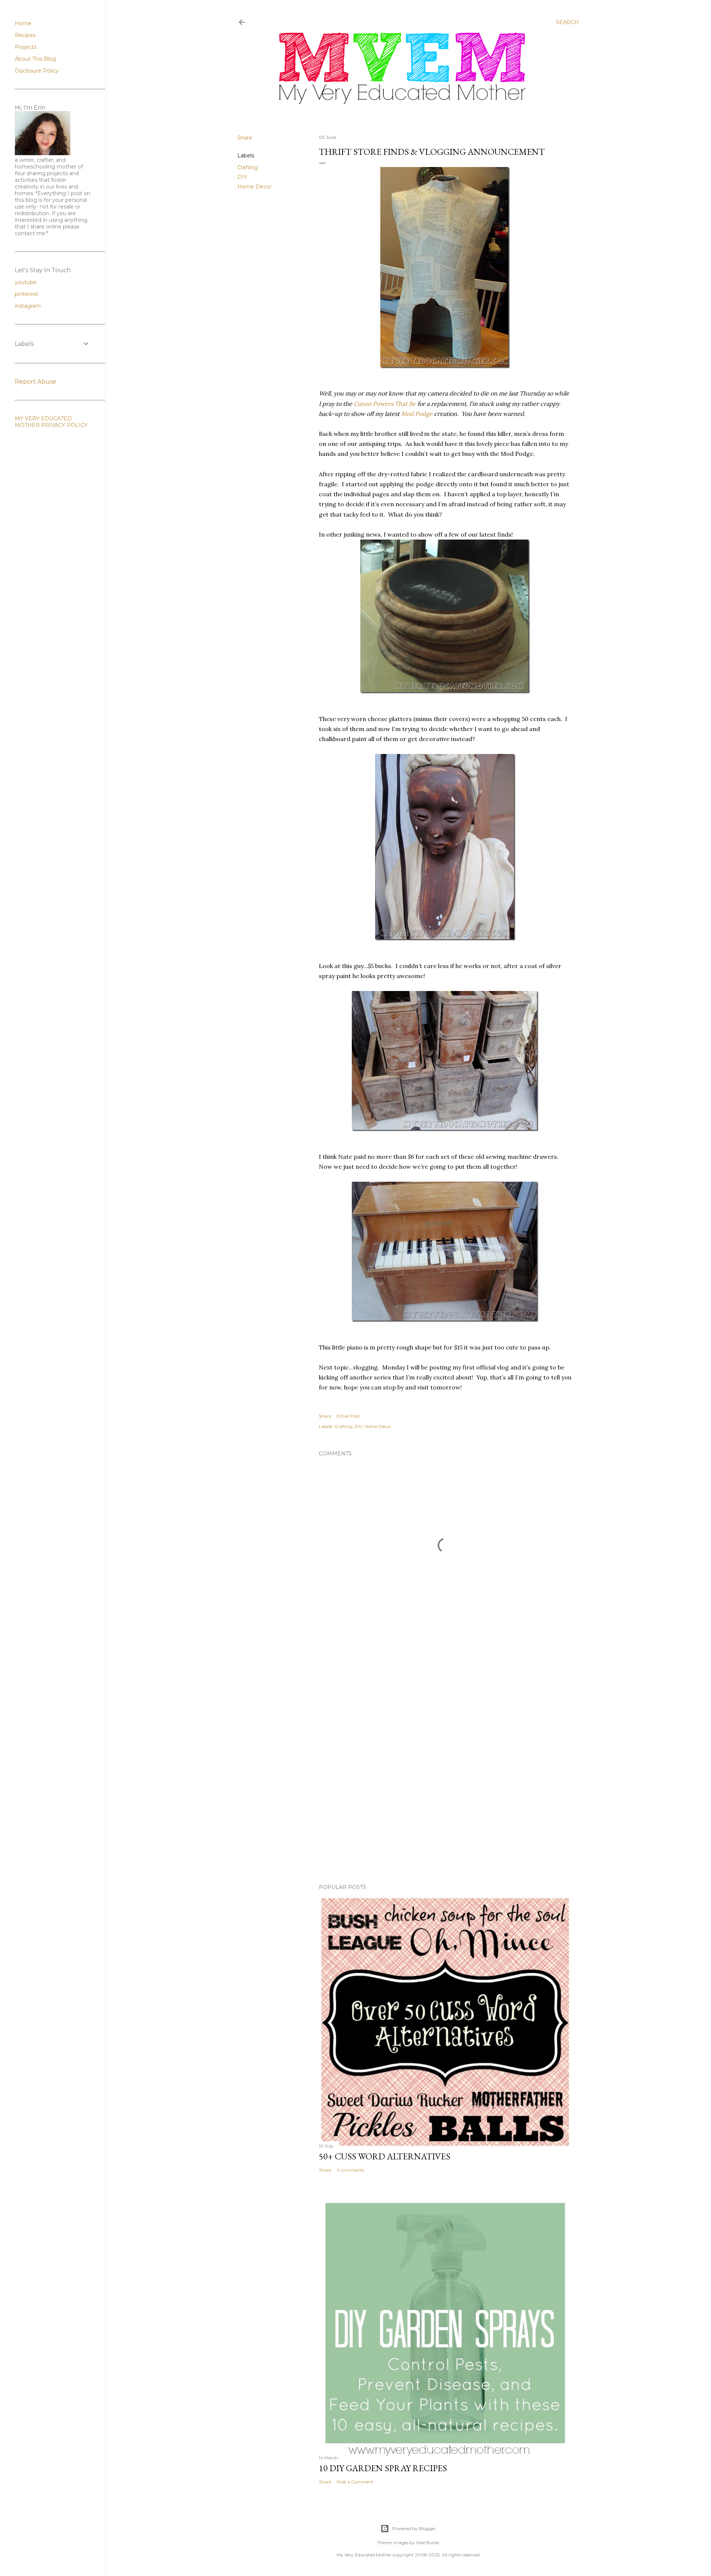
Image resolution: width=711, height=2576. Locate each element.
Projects (26, 47)
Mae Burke (428, 2542)
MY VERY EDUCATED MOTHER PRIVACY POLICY (51, 422)
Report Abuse (36, 382)
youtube (26, 282)
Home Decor (254, 187)
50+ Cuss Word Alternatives (385, 2156)
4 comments (350, 2170)
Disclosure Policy (37, 71)
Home (23, 23)
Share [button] (245, 138)
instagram (28, 306)
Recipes (25, 35)
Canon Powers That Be (385, 404)
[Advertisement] (445, 1700)
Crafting (248, 167)
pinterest (26, 294)
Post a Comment (355, 2482)
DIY (242, 177)
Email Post (348, 1416)
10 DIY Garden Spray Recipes (383, 2468)
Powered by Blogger (414, 2528)
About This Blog (35, 59)
